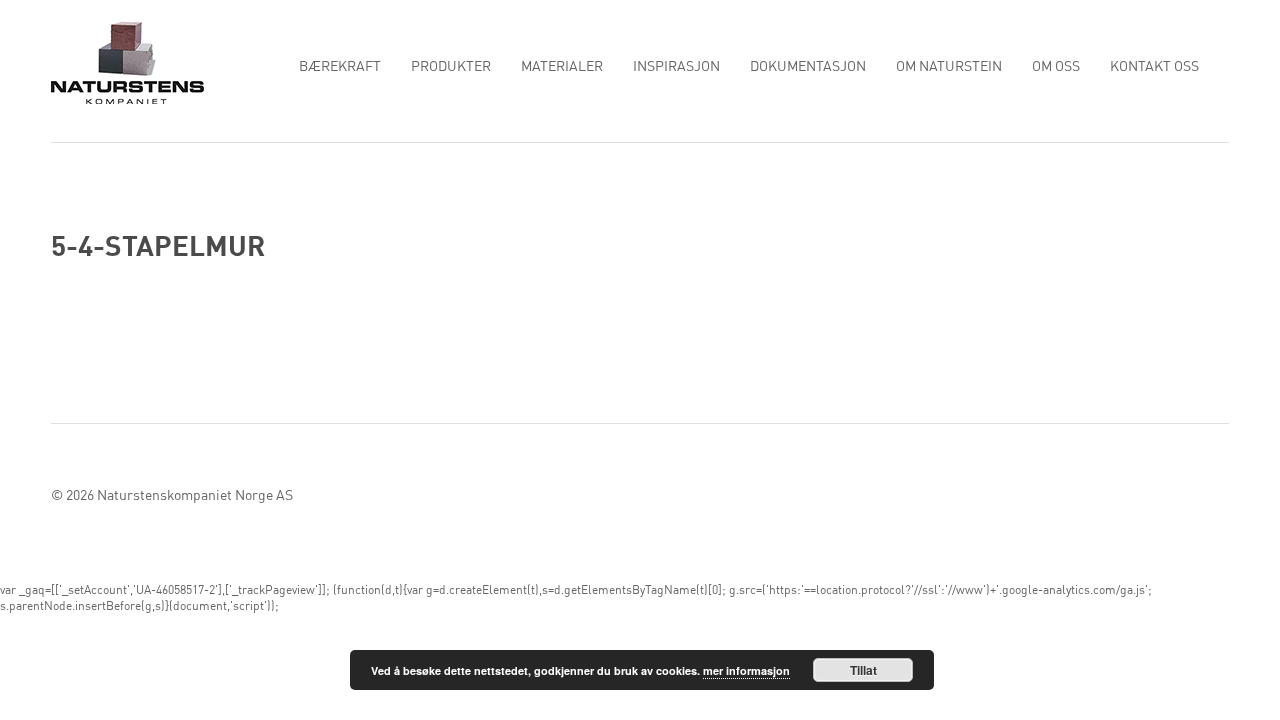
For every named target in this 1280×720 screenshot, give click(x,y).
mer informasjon (746, 670)
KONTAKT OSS (1154, 67)
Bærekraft (340, 67)
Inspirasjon (676, 67)
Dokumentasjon (808, 67)
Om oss (1056, 67)
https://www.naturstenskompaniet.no (127, 62)
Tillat (863, 670)
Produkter (451, 67)
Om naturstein (949, 67)
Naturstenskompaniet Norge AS (195, 496)
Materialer (562, 67)
